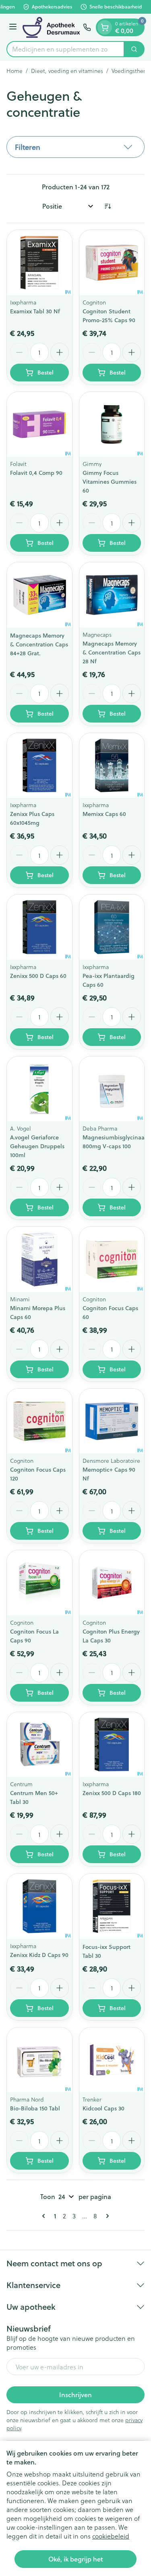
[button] (75, 147)
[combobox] (65, 49)
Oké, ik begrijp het (76, 2559)
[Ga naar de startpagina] (51, 27)
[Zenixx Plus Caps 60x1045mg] (39, 766)
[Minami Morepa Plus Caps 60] (39, 1259)
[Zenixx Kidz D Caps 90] (39, 1906)
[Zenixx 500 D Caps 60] (39, 927)
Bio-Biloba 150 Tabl (35, 2108)
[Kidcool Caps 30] (112, 2060)
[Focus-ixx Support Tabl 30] (112, 1906)
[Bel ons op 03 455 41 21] (87, 27)
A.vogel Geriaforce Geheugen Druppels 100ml (37, 1146)
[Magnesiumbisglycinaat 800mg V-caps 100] (112, 1089)
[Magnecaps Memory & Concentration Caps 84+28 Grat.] (39, 595)
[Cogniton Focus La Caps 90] (39, 1583)
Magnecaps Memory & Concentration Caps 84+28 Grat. (39, 644)
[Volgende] (106, 2216)
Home (14, 71)
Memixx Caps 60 (104, 814)
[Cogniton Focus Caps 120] (39, 1421)
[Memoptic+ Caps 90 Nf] (112, 1421)
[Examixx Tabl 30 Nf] (39, 263)
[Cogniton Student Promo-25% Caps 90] (112, 263)
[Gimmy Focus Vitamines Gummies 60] (112, 425)
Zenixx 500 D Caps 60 (38, 976)
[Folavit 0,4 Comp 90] (39, 425)
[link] (45, 2216)
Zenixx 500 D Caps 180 (112, 1793)
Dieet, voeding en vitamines (67, 71)
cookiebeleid (111, 2536)
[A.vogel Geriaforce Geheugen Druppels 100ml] (39, 1089)
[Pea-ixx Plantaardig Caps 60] (112, 927)
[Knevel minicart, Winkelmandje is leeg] (105, 27)
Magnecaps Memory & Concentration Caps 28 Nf (112, 652)
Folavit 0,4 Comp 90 (36, 473)
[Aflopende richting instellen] (108, 206)
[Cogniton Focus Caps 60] (112, 1259)
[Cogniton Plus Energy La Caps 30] (112, 1583)
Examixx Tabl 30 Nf (35, 311)
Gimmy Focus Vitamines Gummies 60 (110, 482)
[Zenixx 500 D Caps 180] (112, 1745)
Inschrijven (75, 2395)
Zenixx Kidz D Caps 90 (39, 1955)
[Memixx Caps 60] (112, 766)
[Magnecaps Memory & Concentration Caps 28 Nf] (112, 595)
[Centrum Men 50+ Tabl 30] (39, 1745)
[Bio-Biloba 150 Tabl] (39, 2060)
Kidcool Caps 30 (103, 2108)
